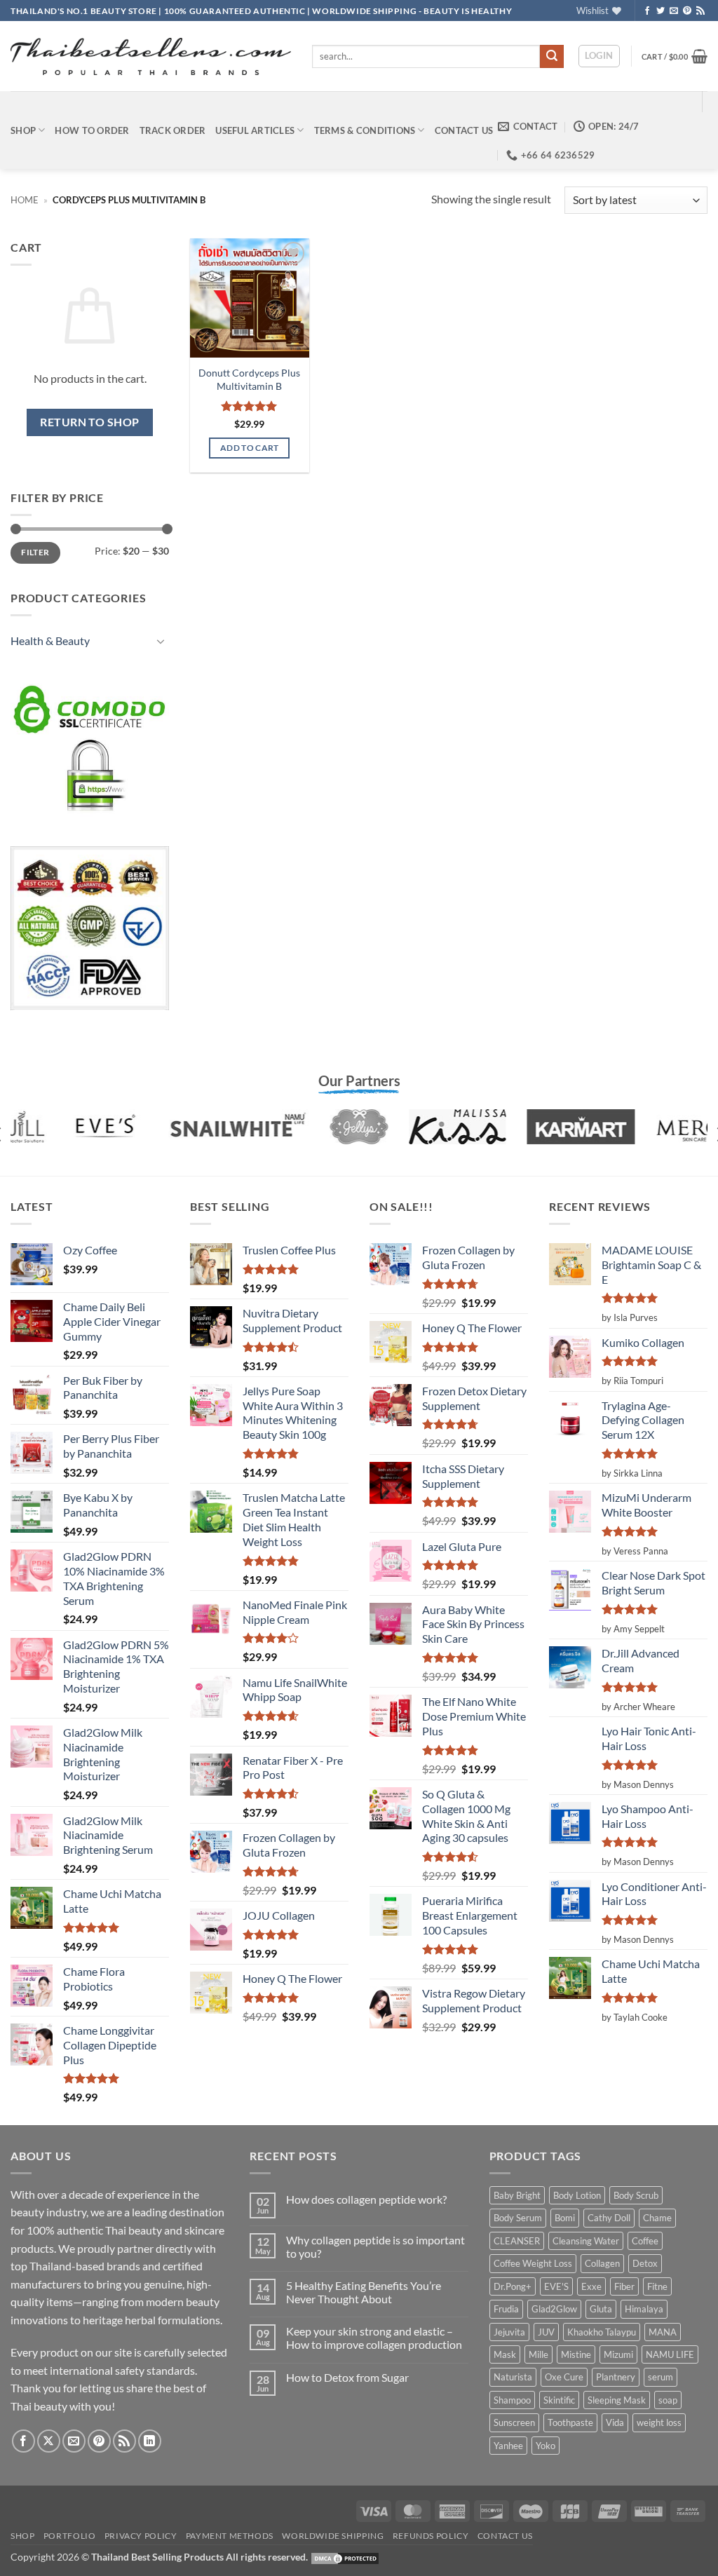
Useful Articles (255, 130)
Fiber (624, 2286)
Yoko (546, 2446)
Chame (657, 2218)
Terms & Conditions (365, 130)
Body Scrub (636, 2195)
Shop (23, 130)
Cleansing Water (586, 2241)
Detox (645, 2263)
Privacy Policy (141, 2536)
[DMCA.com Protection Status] (345, 2557)
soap (668, 2400)
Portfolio (70, 2536)
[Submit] (552, 57)
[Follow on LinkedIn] (150, 2441)
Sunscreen (514, 2422)
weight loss (659, 2422)
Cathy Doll (609, 2218)
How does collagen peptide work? (366, 2199)
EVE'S (556, 2286)
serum (661, 2377)
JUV (546, 2332)
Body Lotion (577, 2195)
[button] (599, 56)
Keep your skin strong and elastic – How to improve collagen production (374, 2338)
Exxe (591, 2286)
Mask (505, 2354)
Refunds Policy (431, 2536)
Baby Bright (517, 2195)
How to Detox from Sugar (347, 2377)
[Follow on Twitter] (661, 11)
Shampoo (512, 2400)
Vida (615, 2422)
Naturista (513, 2377)
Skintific (559, 2400)
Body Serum (518, 2218)
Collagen (602, 2263)
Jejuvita (509, 2332)
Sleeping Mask (617, 2400)
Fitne (657, 2286)
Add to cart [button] (250, 448)
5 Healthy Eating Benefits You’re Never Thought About (364, 2292)
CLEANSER (517, 2241)
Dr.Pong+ (513, 2286)
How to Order (92, 130)
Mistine (576, 2354)
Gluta (601, 2309)
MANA (663, 2332)
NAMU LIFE (670, 2354)
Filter (35, 552)
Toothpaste (570, 2422)
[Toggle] (161, 641)
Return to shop (90, 422)
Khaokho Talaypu (602, 2332)
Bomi (565, 2218)
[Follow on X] (49, 2441)
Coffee (645, 2241)
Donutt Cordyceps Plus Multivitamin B (249, 379)
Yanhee (508, 2446)
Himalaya (644, 2309)
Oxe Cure (564, 2377)
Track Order (173, 130)
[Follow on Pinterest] (687, 11)
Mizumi (618, 2354)
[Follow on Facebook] (647, 11)
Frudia (506, 2309)
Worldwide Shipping (333, 2536)
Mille (538, 2354)
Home (25, 200)
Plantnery (616, 2377)
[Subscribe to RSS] (700, 11)
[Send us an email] (674, 11)
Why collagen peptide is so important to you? (375, 2246)
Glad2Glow (554, 2309)
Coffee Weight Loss (533, 2263)
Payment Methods (230, 2536)
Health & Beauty (50, 640)
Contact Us (464, 130)
